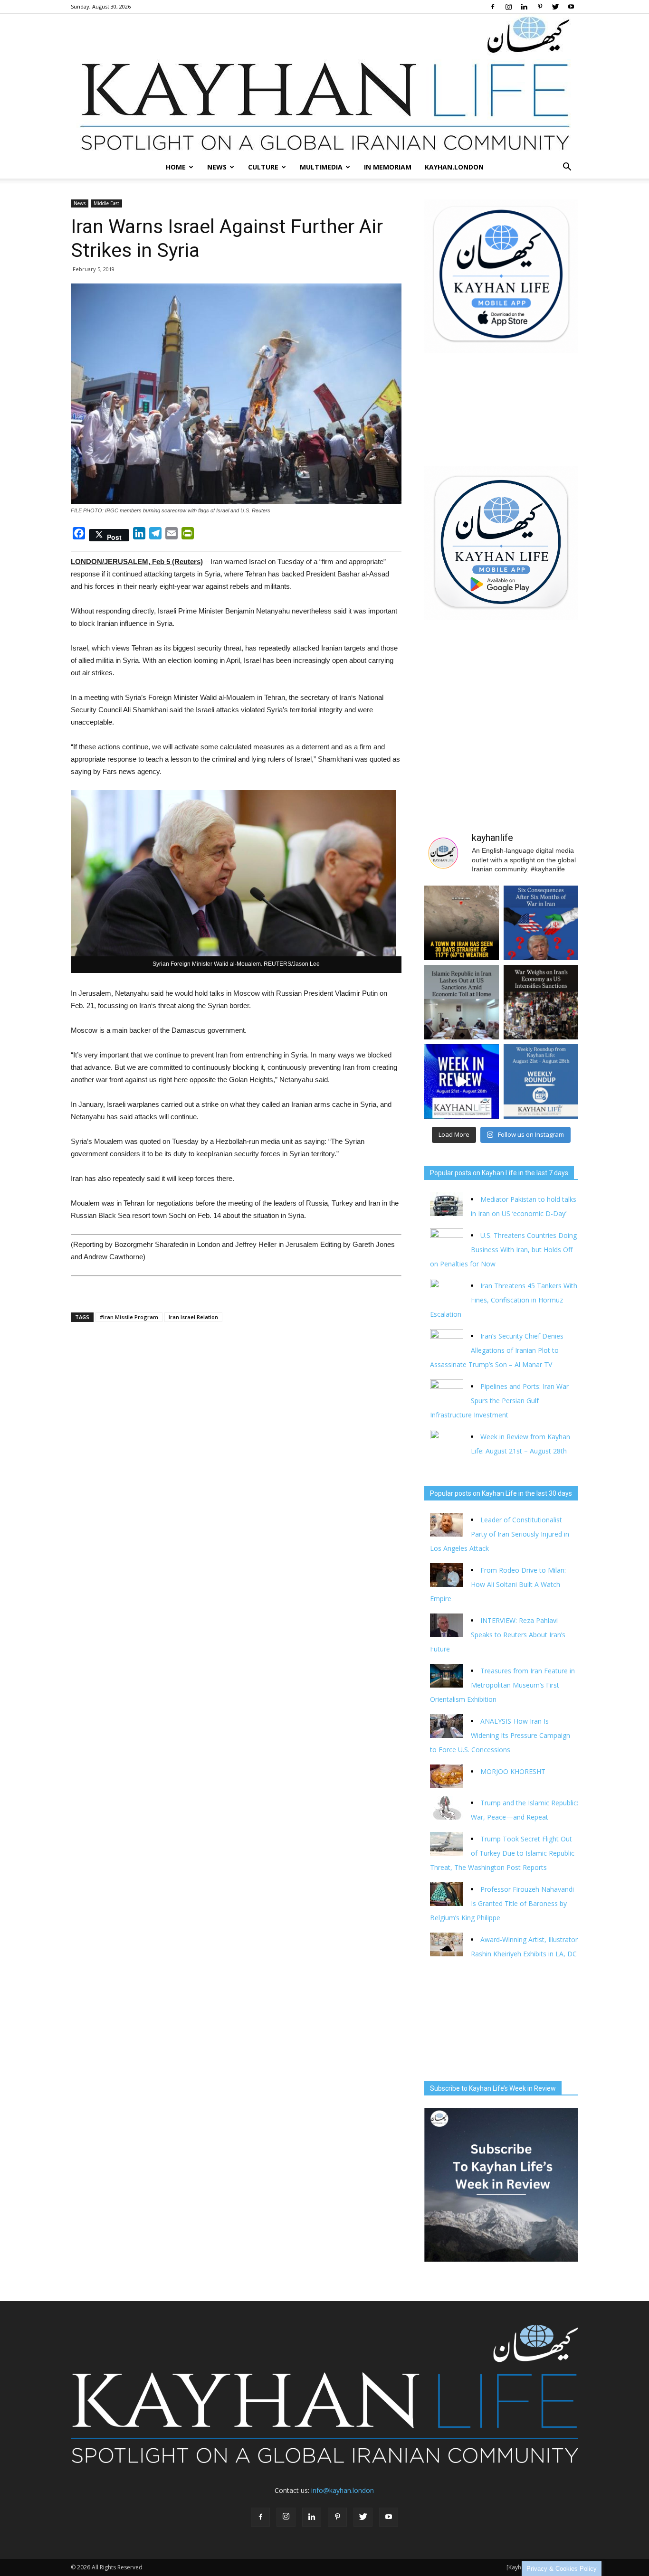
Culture (263, 167)
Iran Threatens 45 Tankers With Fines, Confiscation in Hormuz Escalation (504, 1300)
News (217, 167)
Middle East (106, 203)
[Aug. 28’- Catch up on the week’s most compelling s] (462, 1081)
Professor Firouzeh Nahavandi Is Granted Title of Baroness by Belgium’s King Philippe (502, 1903)
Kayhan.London (454, 167)
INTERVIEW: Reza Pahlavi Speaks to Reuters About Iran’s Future (498, 1635)
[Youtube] (571, 7)
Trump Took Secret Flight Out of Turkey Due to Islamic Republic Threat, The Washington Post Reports (502, 1853)
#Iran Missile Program (129, 1317)
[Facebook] (493, 7)
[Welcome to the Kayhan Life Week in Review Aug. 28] (541, 1081)
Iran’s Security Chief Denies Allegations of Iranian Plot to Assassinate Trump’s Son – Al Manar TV (497, 1350)
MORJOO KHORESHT (514, 1771)
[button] (567, 167)
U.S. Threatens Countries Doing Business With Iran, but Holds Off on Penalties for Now (503, 1250)
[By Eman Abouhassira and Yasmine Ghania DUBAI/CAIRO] (541, 1002)
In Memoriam (388, 167)
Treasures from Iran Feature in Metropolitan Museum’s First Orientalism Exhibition (502, 1685)
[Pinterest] (540, 7)
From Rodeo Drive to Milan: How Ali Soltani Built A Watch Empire (498, 1584)
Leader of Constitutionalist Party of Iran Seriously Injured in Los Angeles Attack (500, 1534)
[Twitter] (555, 7)
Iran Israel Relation (193, 1317)
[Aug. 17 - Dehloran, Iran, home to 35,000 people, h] (462, 923)
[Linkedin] (524, 7)
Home (176, 167)
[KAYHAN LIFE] (324, 85)
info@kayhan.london (343, 2490)
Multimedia (321, 167)
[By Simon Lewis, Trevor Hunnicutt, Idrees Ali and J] (541, 923)
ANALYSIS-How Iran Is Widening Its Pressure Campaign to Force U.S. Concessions (500, 1735)
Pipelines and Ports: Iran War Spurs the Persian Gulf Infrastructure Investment (499, 1401)
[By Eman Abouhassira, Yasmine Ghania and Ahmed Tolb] (462, 1002)
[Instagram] (508, 7)
